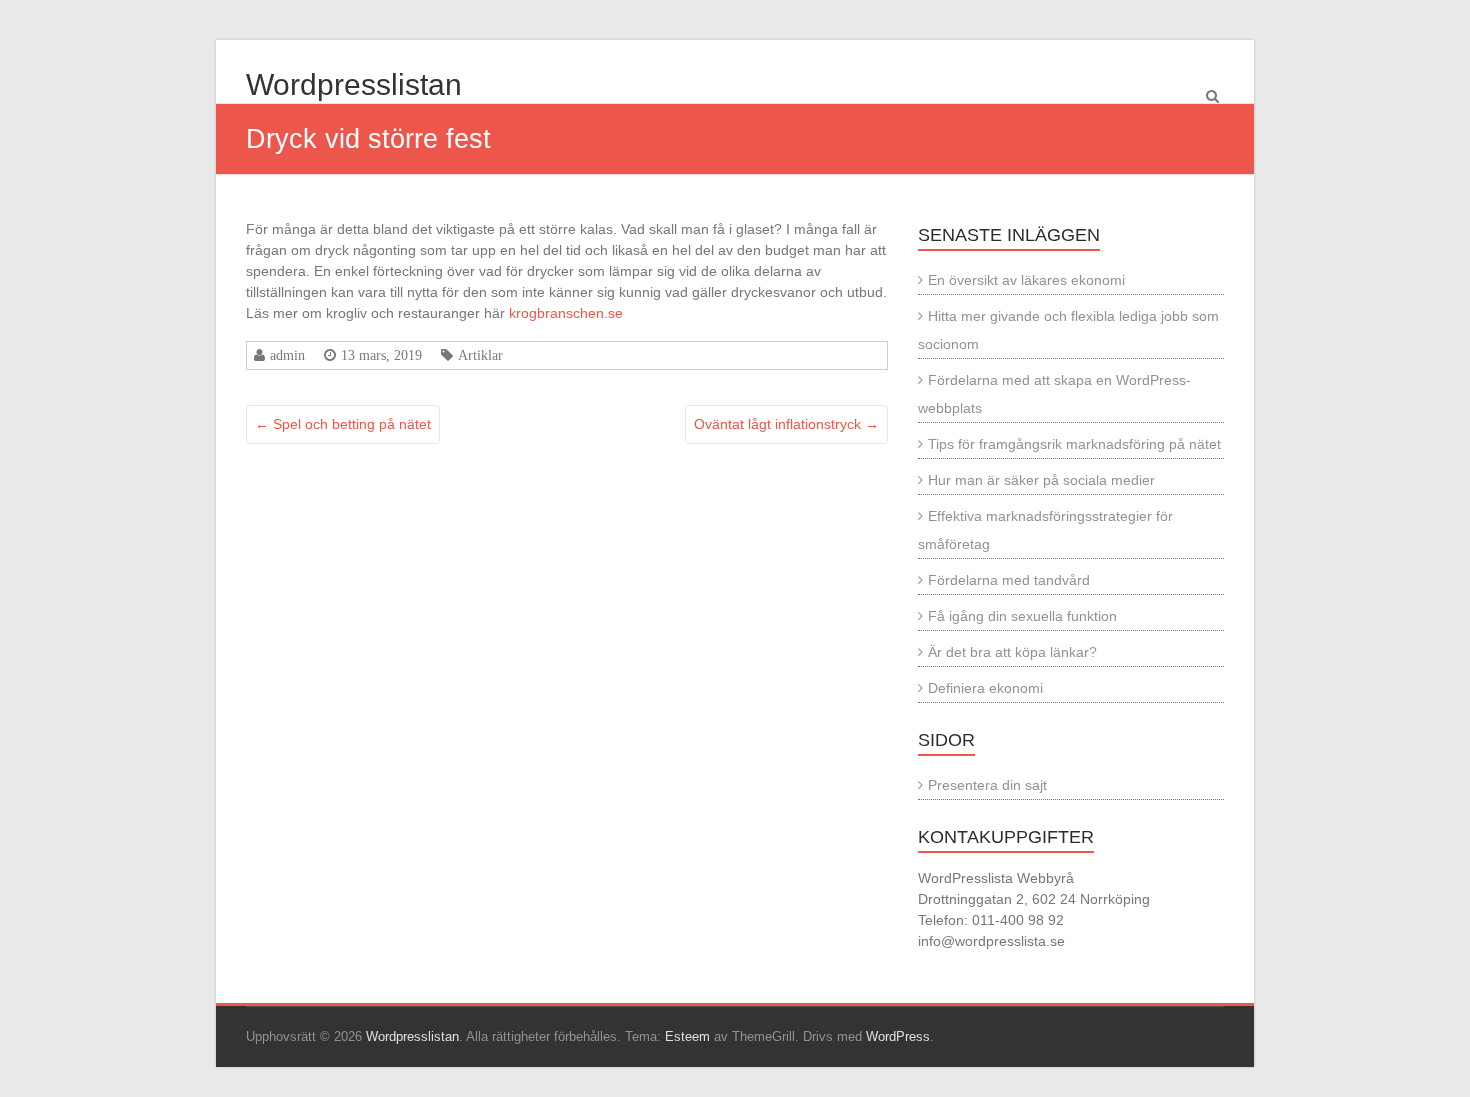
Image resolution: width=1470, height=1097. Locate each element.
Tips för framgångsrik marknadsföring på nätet (1074, 444)
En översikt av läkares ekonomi (1026, 280)
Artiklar (480, 355)
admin (287, 355)
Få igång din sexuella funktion (1022, 616)
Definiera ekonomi (985, 688)
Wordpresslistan (354, 84)
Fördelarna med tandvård (1009, 580)
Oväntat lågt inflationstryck (786, 424)
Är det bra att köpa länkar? (1012, 652)
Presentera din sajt (987, 785)
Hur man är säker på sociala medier (1041, 480)
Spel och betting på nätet (343, 424)
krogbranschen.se (566, 313)
